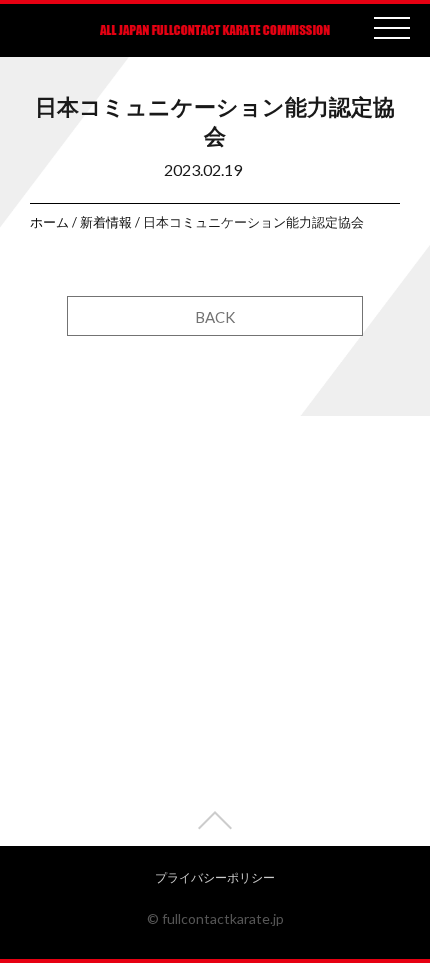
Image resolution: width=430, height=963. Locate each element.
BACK (215, 317)
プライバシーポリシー (215, 877)
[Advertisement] (215, 631)
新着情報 (106, 222)
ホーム (49, 222)
